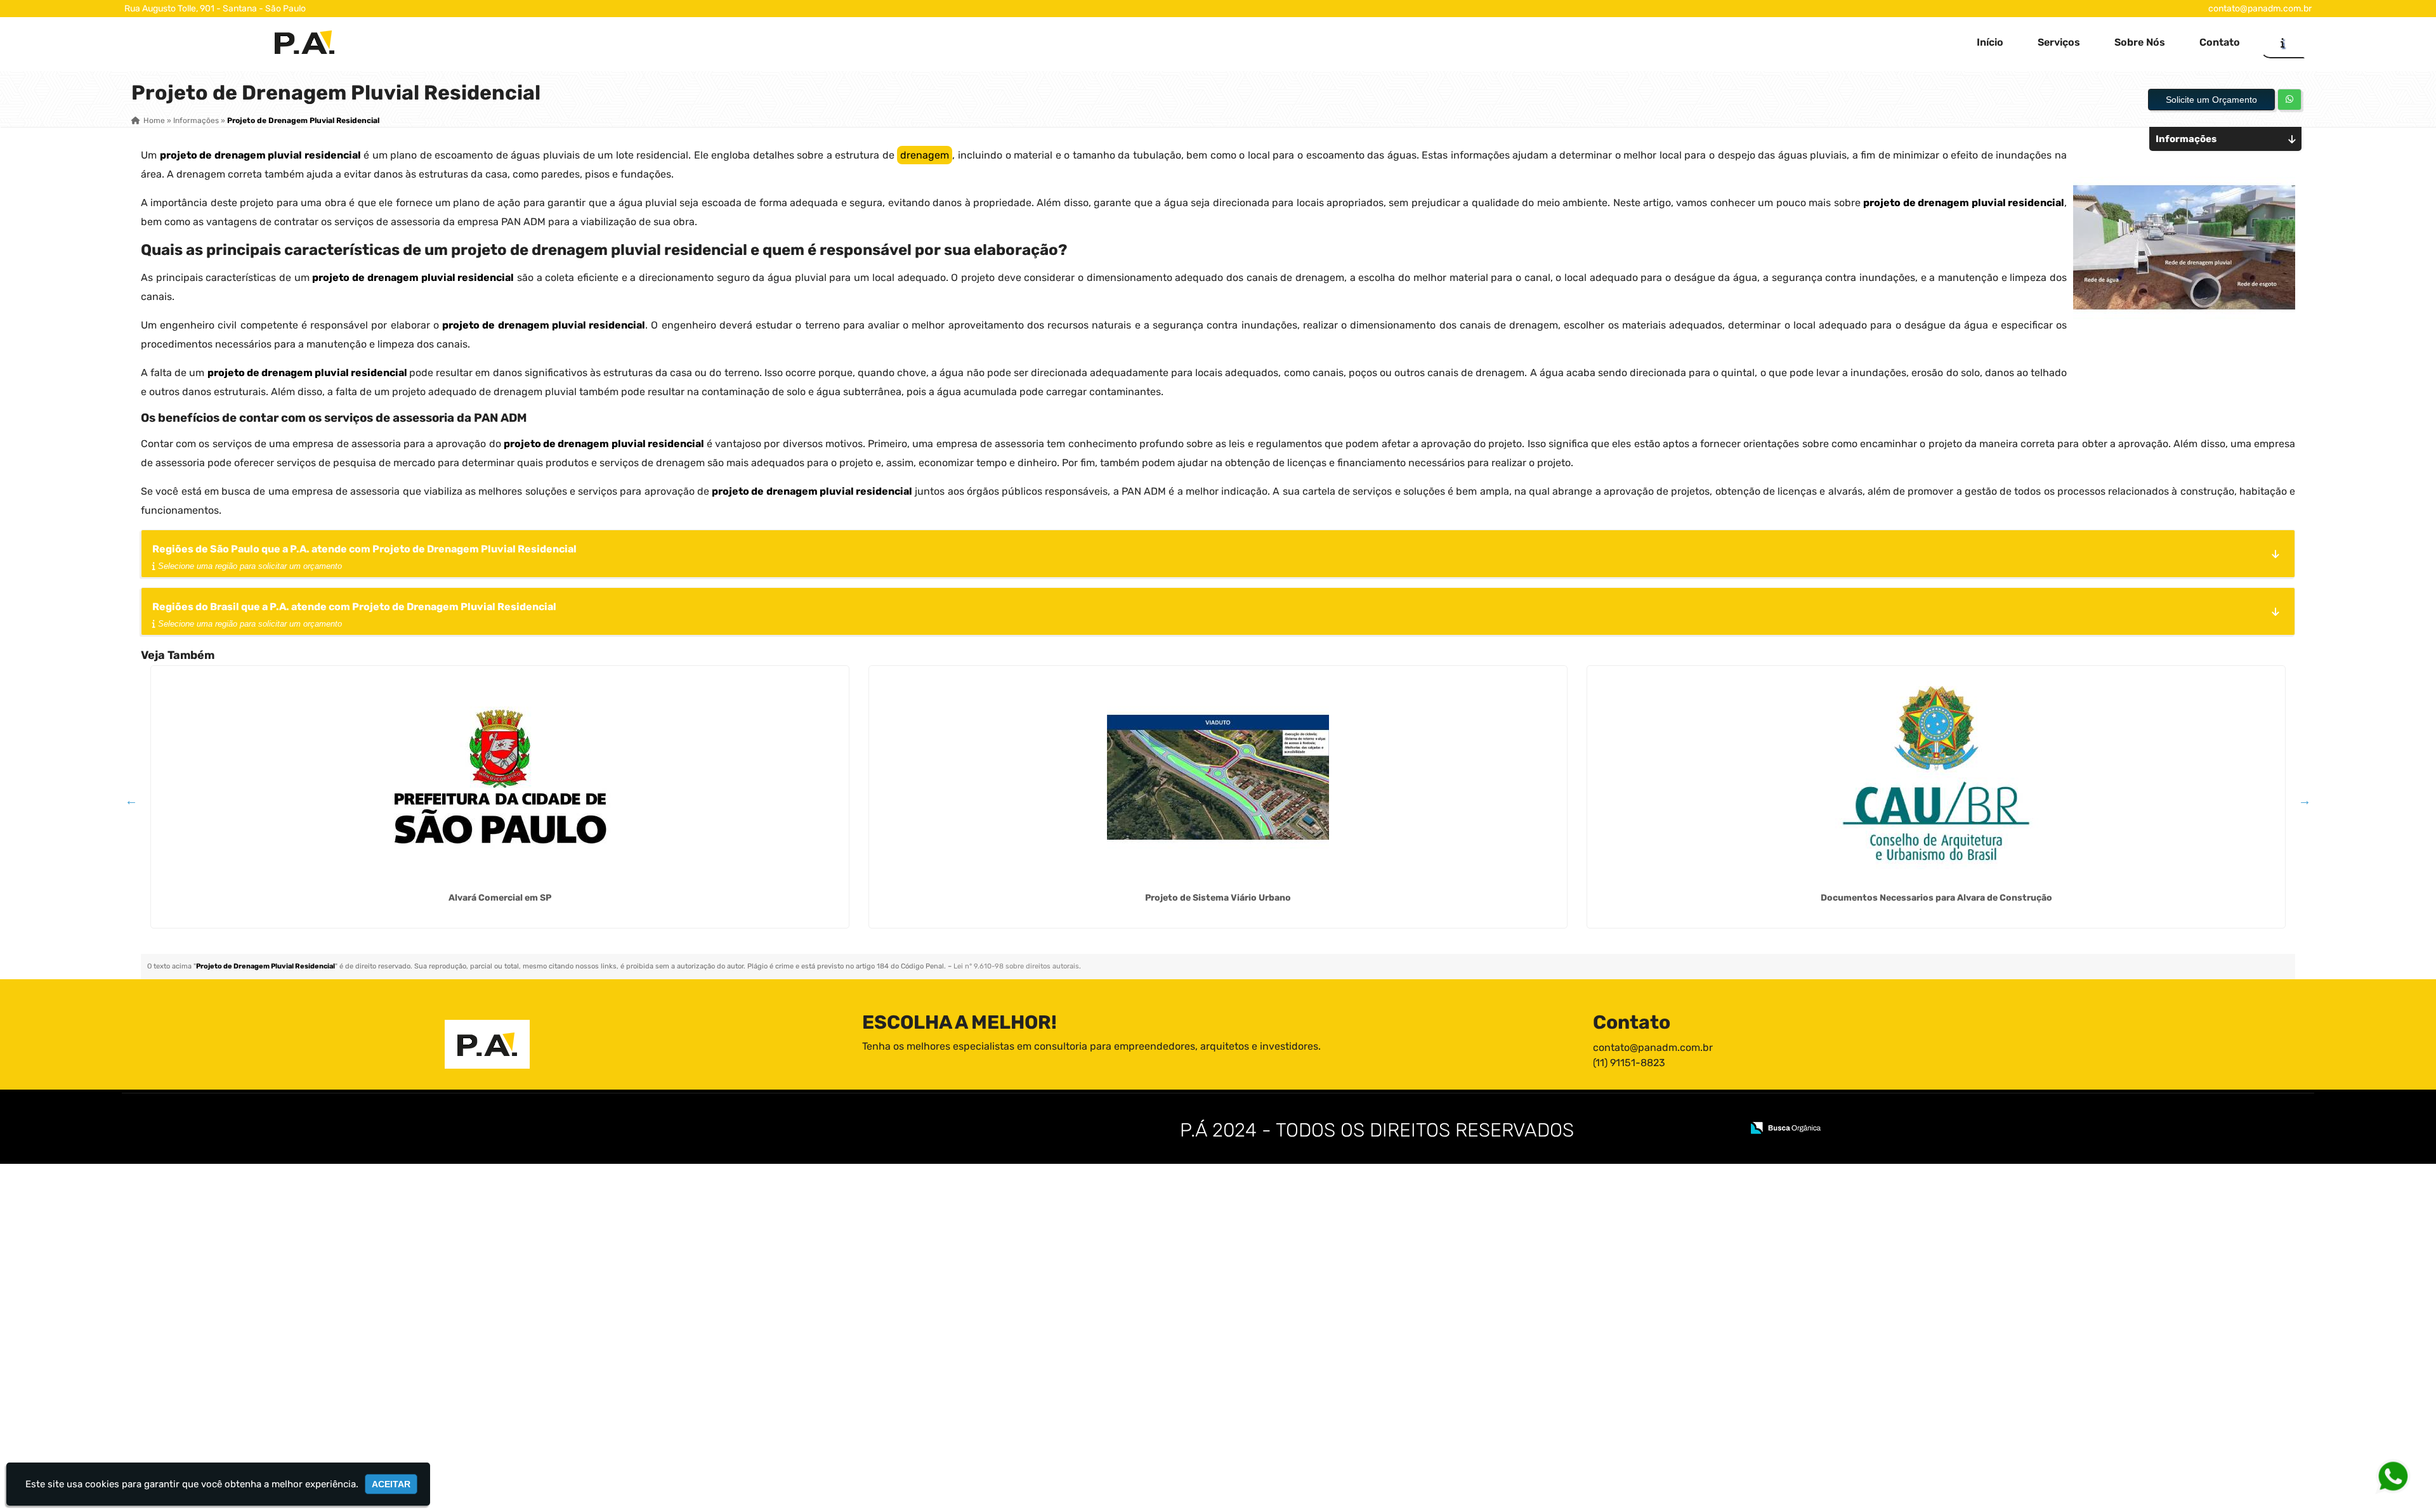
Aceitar (391, 1484)
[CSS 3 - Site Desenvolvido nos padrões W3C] (1683, 1129)
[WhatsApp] (2402, 1476)
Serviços (2059, 42)
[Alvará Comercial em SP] (500, 777)
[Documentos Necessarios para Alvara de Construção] (1936, 777)
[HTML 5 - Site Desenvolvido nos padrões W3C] (1640, 1129)
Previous (131, 800)
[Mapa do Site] (1606, 1129)
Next (2305, 800)
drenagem (925, 155)
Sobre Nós (2140, 42)
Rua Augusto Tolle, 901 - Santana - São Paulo (215, 9)
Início (1990, 42)
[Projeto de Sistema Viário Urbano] (1218, 777)
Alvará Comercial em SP (500, 898)
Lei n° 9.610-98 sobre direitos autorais (1016, 966)
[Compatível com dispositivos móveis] (1727, 1129)
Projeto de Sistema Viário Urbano (1218, 898)
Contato (2220, 42)
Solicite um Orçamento (2211, 100)
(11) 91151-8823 (1629, 1063)
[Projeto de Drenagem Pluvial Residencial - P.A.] (304, 42)
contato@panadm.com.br (2260, 9)
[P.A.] (487, 1044)
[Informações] (2282, 42)
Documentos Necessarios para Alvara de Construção (1936, 898)
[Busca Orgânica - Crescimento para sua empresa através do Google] (1785, 1127)
